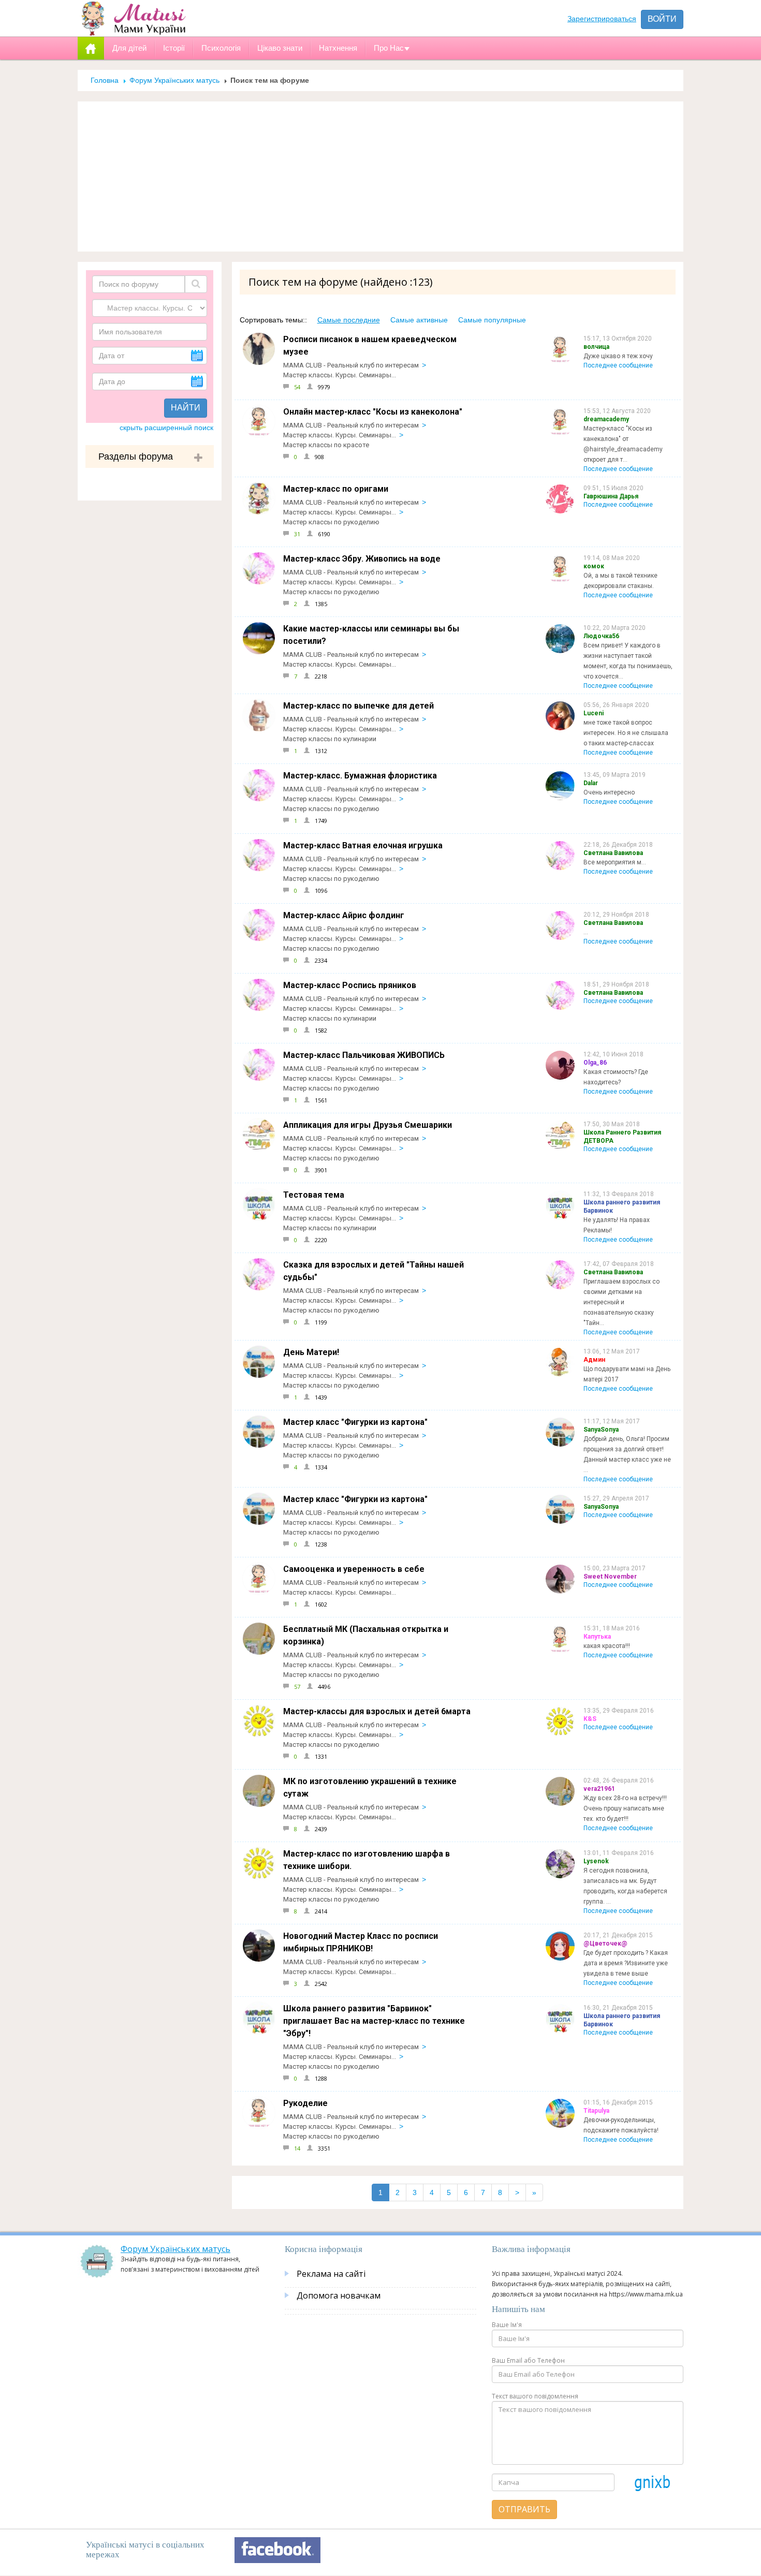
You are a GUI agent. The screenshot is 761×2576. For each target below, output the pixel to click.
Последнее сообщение (618, 365)
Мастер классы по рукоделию (331, 522)
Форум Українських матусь (174, 80)
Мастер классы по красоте (326, 445)
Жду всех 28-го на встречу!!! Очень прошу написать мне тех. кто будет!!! (625, 1808)
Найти (186, 408)
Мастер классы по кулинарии (330, 739)
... (586, 932)
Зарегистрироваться (602, 19)
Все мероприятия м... (615, 862)
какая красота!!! (607, 1646)
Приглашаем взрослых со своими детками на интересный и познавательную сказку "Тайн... (621, 1302)
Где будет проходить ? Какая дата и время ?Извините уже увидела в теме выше (626, 1963)
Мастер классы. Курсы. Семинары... (340, 375)
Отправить (524, 2509)
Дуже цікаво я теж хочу (618, 356)
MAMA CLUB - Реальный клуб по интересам (351, 365)
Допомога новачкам (339, 2295)
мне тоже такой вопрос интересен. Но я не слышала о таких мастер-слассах (626, 733)
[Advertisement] (380, 176)
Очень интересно (609, 792)
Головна (105, 80)
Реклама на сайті (331, 2274)
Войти (662, 19)
